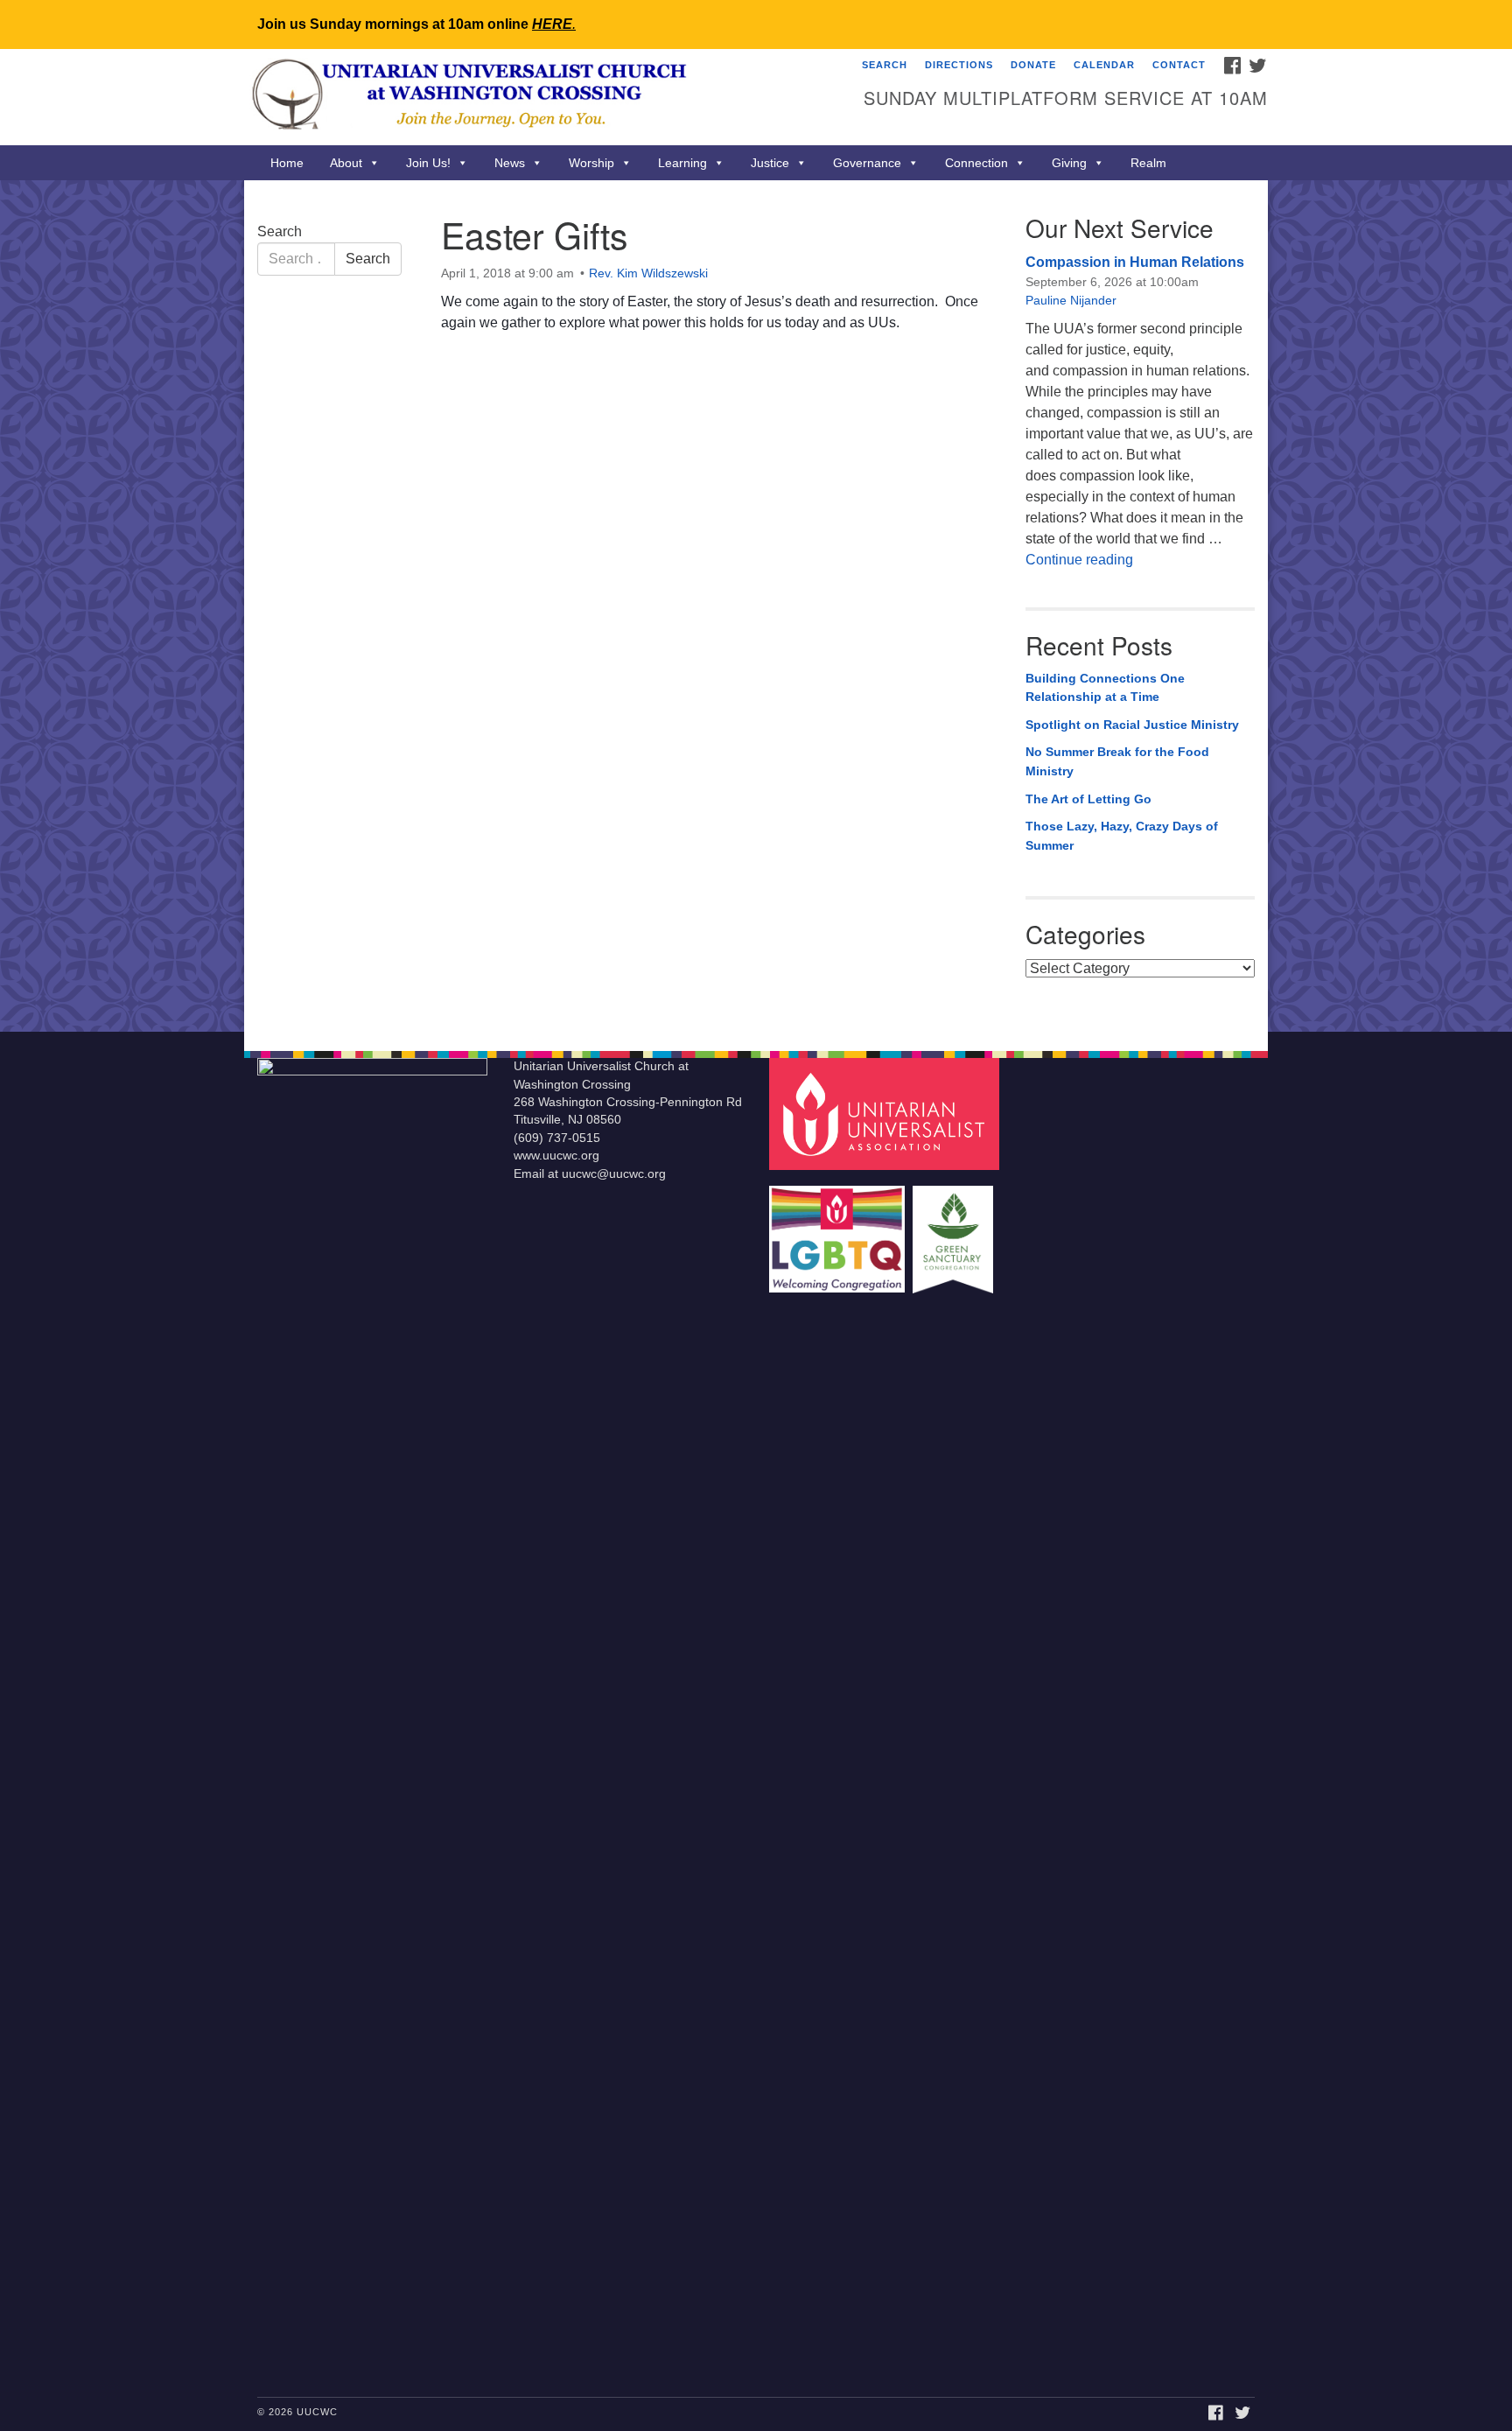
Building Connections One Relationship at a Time (1105, 688)
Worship (591, 163)
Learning (682, 163)
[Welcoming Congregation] (839, 1231)
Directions (959, 65)
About (346, 163)
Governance (867, 163)
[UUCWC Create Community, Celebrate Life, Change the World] (543, 97)
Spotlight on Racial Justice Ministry (1132, 725)
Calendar (1104, 65)
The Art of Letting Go (1088, 799)
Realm (1148, 163)
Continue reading (1079, 560)
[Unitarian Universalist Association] (886, 1114)
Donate (1033, 65)
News (510, 163)
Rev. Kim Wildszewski (648, 273)
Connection (976, 163)
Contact (1179, 65)
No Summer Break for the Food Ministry (1117, 761)
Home (287, 163)
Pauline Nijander (1071, 300)
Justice (770, 163)
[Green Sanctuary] (955, 1231)
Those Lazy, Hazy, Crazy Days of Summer (1122, 836)
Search (885, 65)
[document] (756, 606)
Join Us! (428, 163)
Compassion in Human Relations (1135, 262)
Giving (1069, 163)
